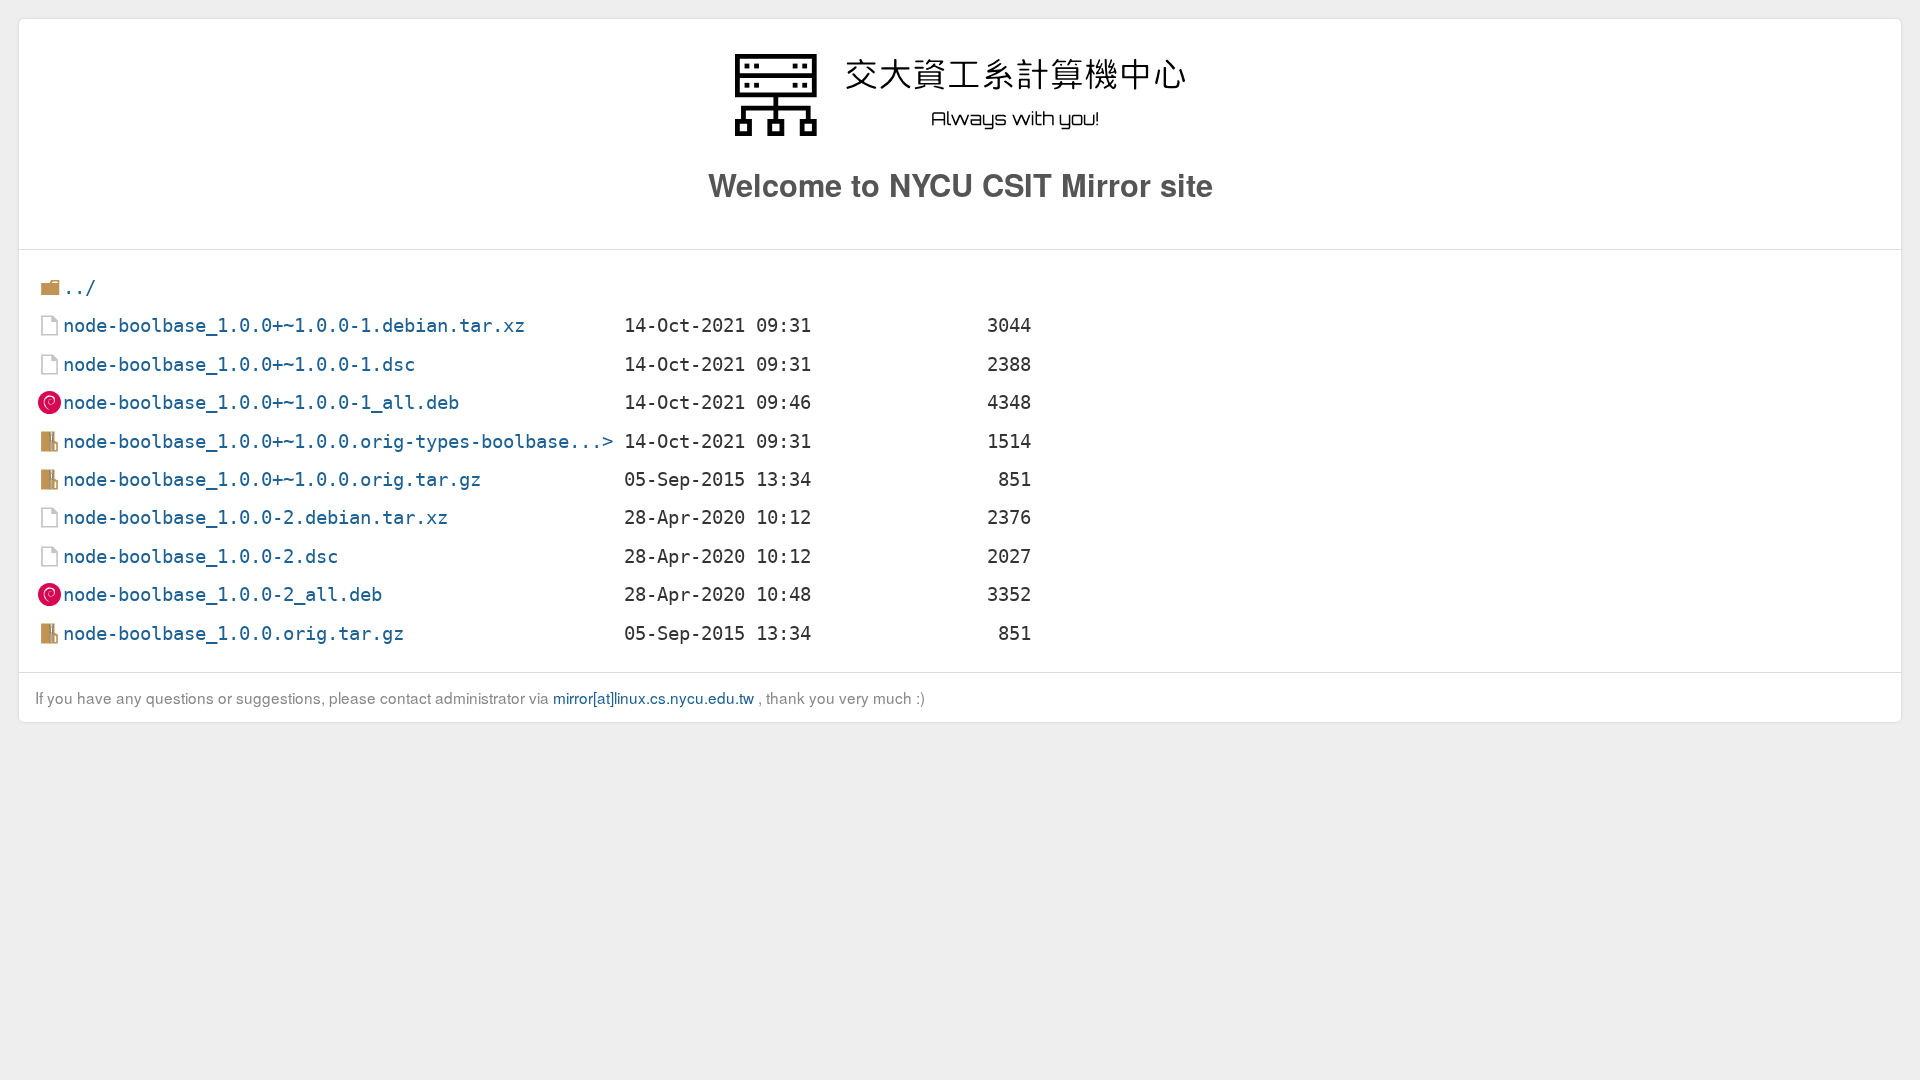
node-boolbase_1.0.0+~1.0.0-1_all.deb (261, 402)
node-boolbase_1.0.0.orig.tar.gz (233, 633)
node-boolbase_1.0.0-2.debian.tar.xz (255, 517)
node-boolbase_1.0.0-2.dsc (200, 556)
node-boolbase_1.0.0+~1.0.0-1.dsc (239, 364)
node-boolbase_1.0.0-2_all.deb (222, 594)
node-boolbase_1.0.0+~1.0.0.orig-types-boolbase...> (338, 441)
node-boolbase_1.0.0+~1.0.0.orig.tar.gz (272, 479)
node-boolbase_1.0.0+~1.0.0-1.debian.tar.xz (294, 325)
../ (79, 287)
